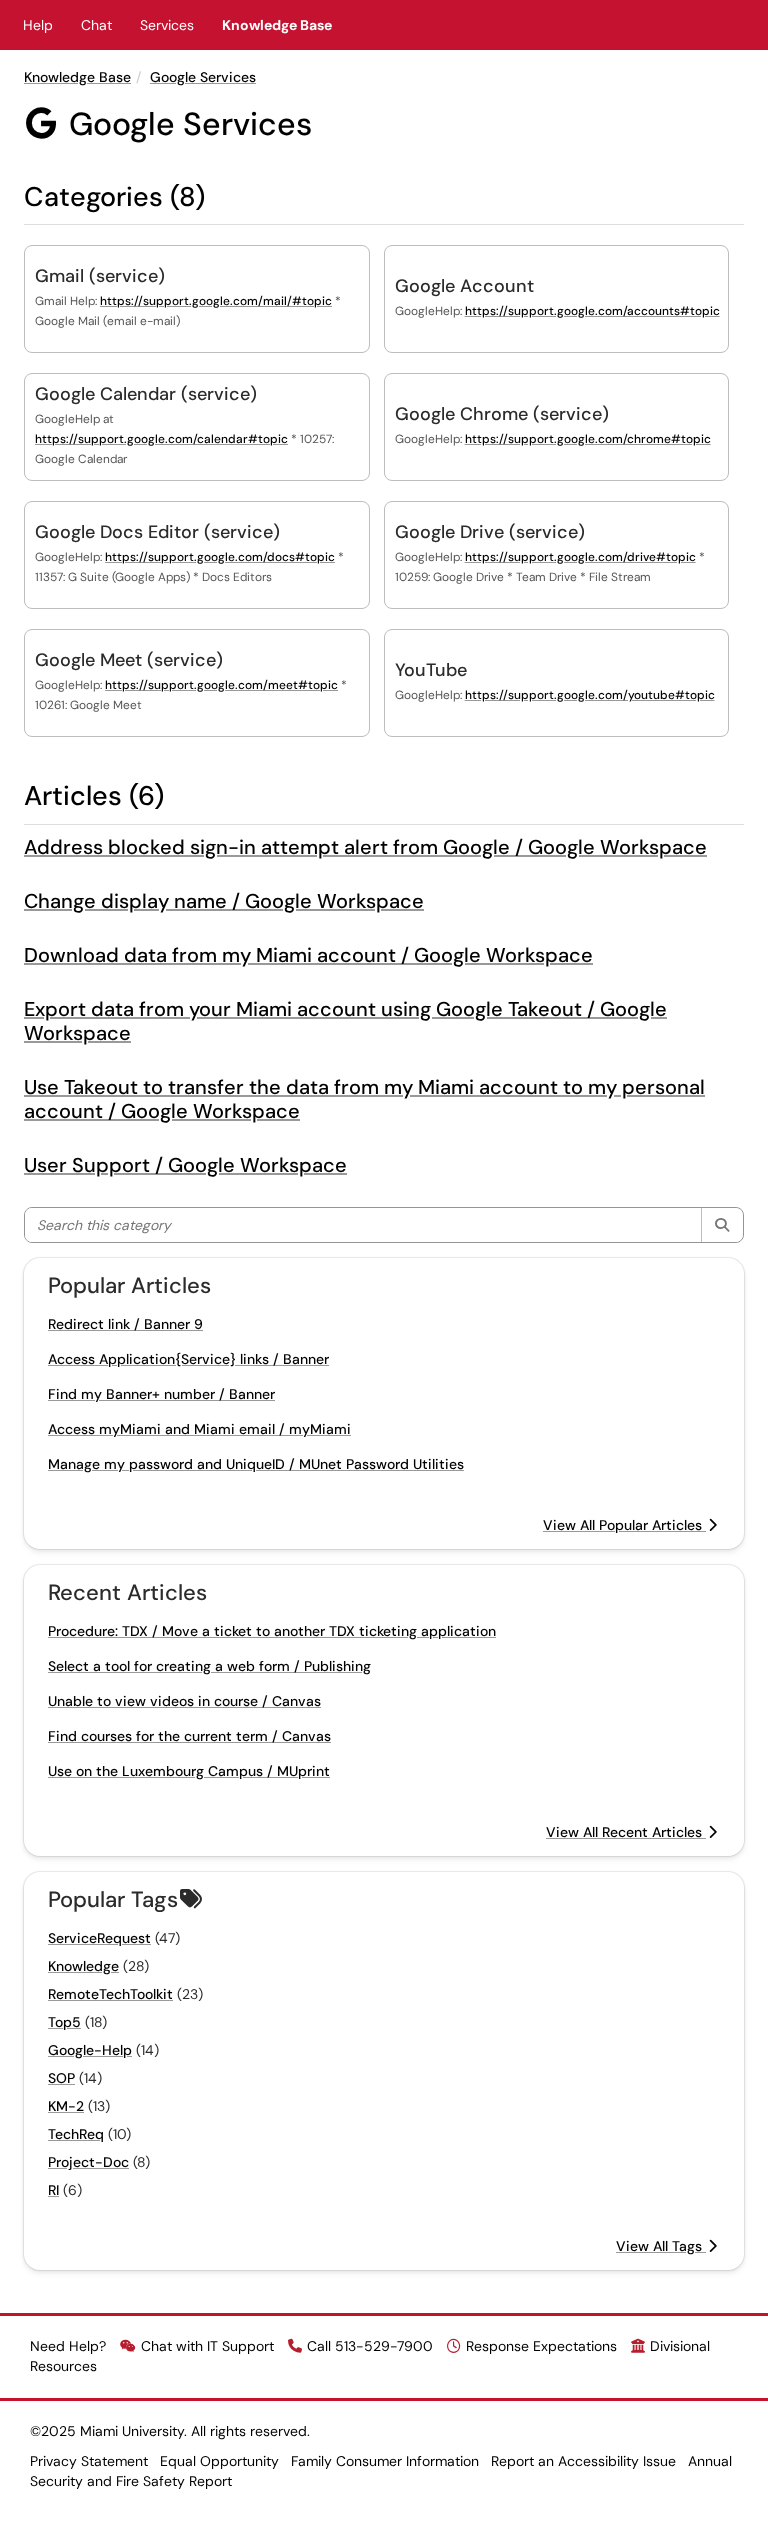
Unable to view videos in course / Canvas (184, 1701)
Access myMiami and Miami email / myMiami (199, 1429)
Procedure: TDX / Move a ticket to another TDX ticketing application (272, 1631)
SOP (61, 2078)
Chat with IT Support (207, 2346)
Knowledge (83, 1966)
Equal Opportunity (219, 2461)
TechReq (76, 2134)
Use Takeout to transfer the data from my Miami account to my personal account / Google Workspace (364, 1099)
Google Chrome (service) (502, 414)
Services (167, 25)
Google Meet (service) (129, 660)
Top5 (64, 2022)
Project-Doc (88, 2162)
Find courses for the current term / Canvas (189, 1736)
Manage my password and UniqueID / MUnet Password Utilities (256, 1464)
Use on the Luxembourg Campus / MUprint (189, 1771)
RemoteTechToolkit (110, 1994)
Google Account (464, 286)
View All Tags (661, 2246)
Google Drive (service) (490, 532)
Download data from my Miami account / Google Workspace (308, 955)
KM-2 (66, 2106)
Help (38, 25)
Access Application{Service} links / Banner (188, 1359)
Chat (96, 25)
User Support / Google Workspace (185, 1165)
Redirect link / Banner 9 (125, 1324)
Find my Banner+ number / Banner (161, 1394)
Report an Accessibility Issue (583, 2461)
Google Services (203, 77)
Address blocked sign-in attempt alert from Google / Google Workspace (365, 847)
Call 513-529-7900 (370, 2346)
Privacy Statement (89, 2461)
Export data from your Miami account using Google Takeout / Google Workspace (345, 1021)
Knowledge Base (277, 25)
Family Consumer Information (385, 2461)
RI (53, 2190)
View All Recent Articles (626, 1832)
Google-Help (90, 2050)
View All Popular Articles (624, 1525)
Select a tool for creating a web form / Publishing (209, 1666)
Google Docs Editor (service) (157, 532)
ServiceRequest (99, 1938)
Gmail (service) (100, 276)
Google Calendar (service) (146, 394)
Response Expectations (541, 2346)
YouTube (431, 670)
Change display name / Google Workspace (224, 901)
